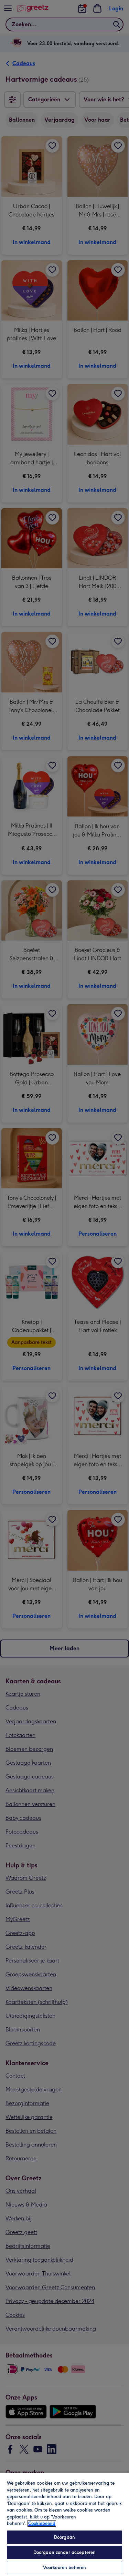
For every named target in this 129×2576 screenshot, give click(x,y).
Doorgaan (64, 2537)
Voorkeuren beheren (64, 2568)
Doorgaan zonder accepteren (64, 2552)
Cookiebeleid (42, 2523)
